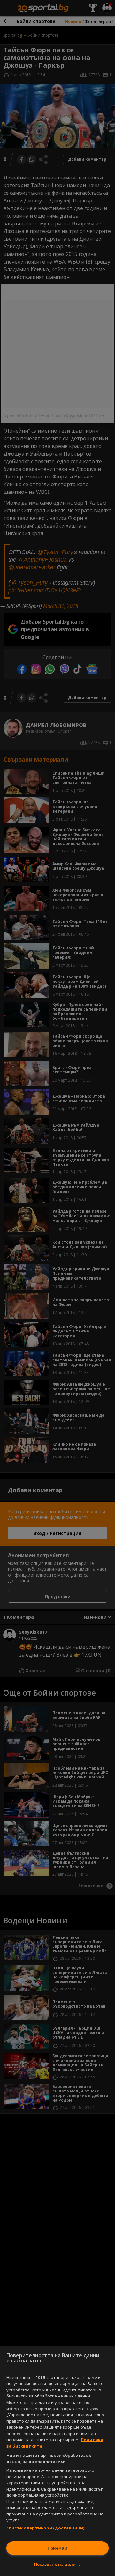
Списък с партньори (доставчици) (45, 2528)
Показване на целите (57, 2564)
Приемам (57, 2548)
